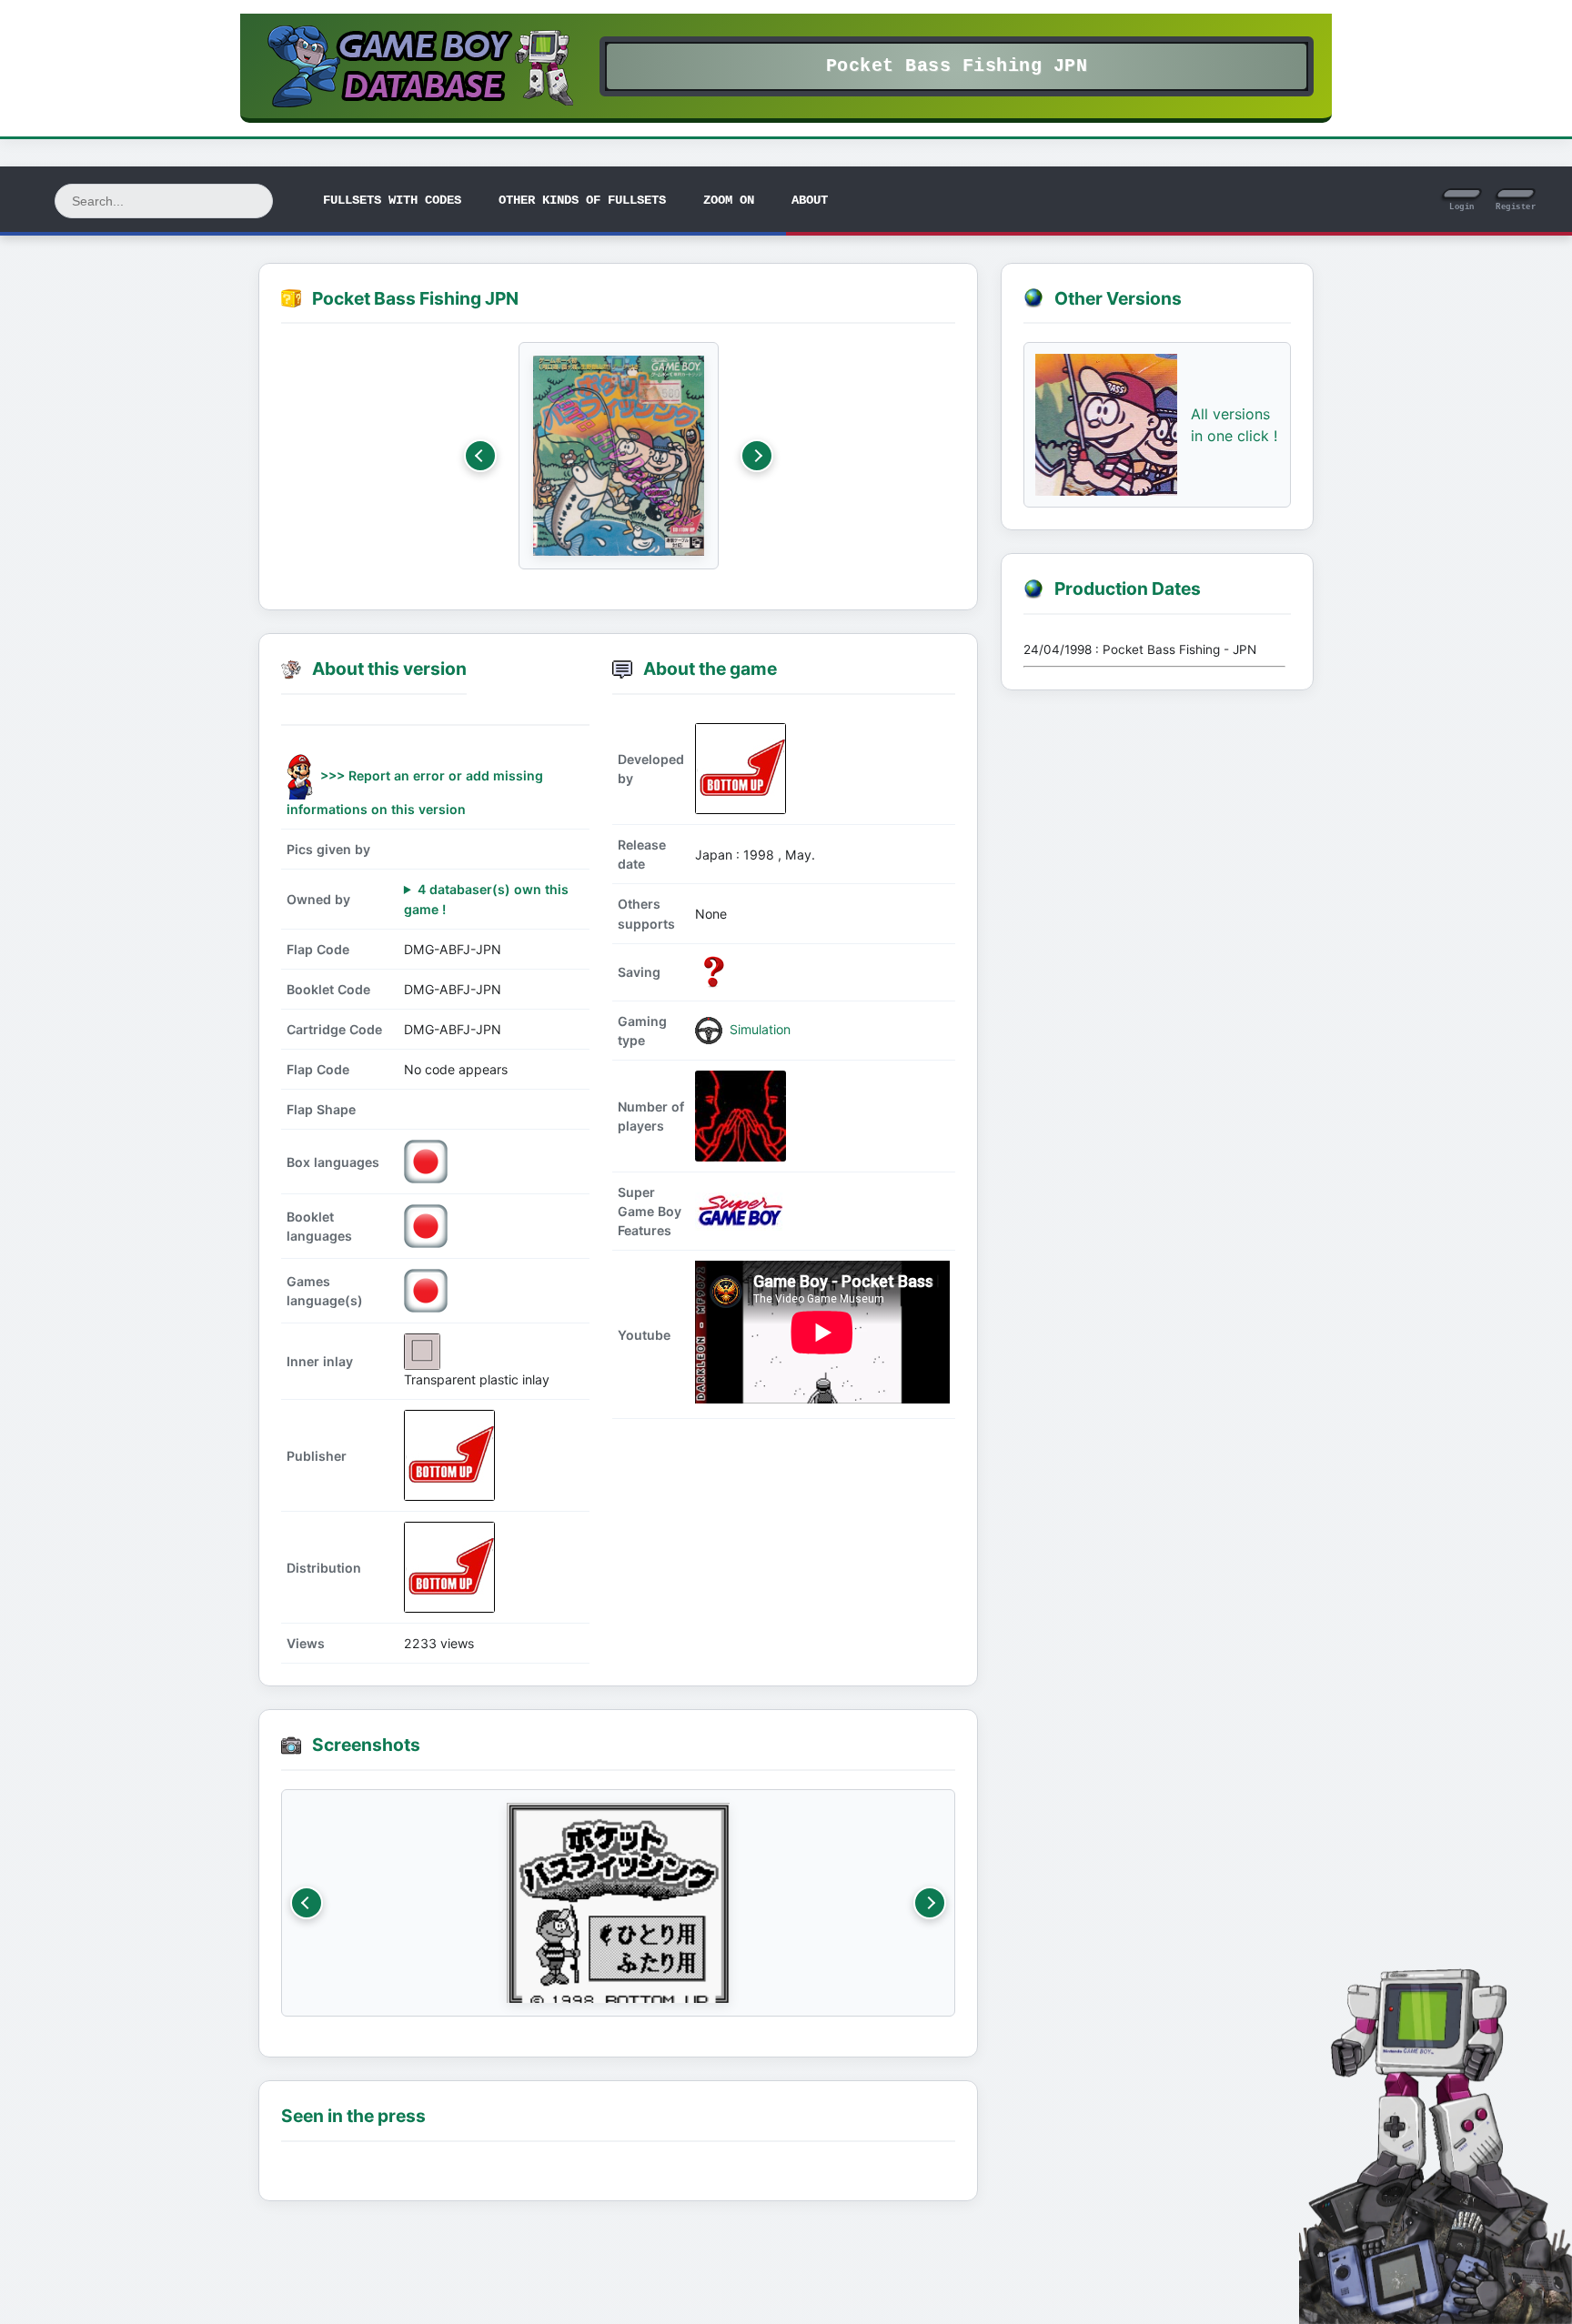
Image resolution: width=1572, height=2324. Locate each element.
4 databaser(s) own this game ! (486, 899)
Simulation (758, 1029)
